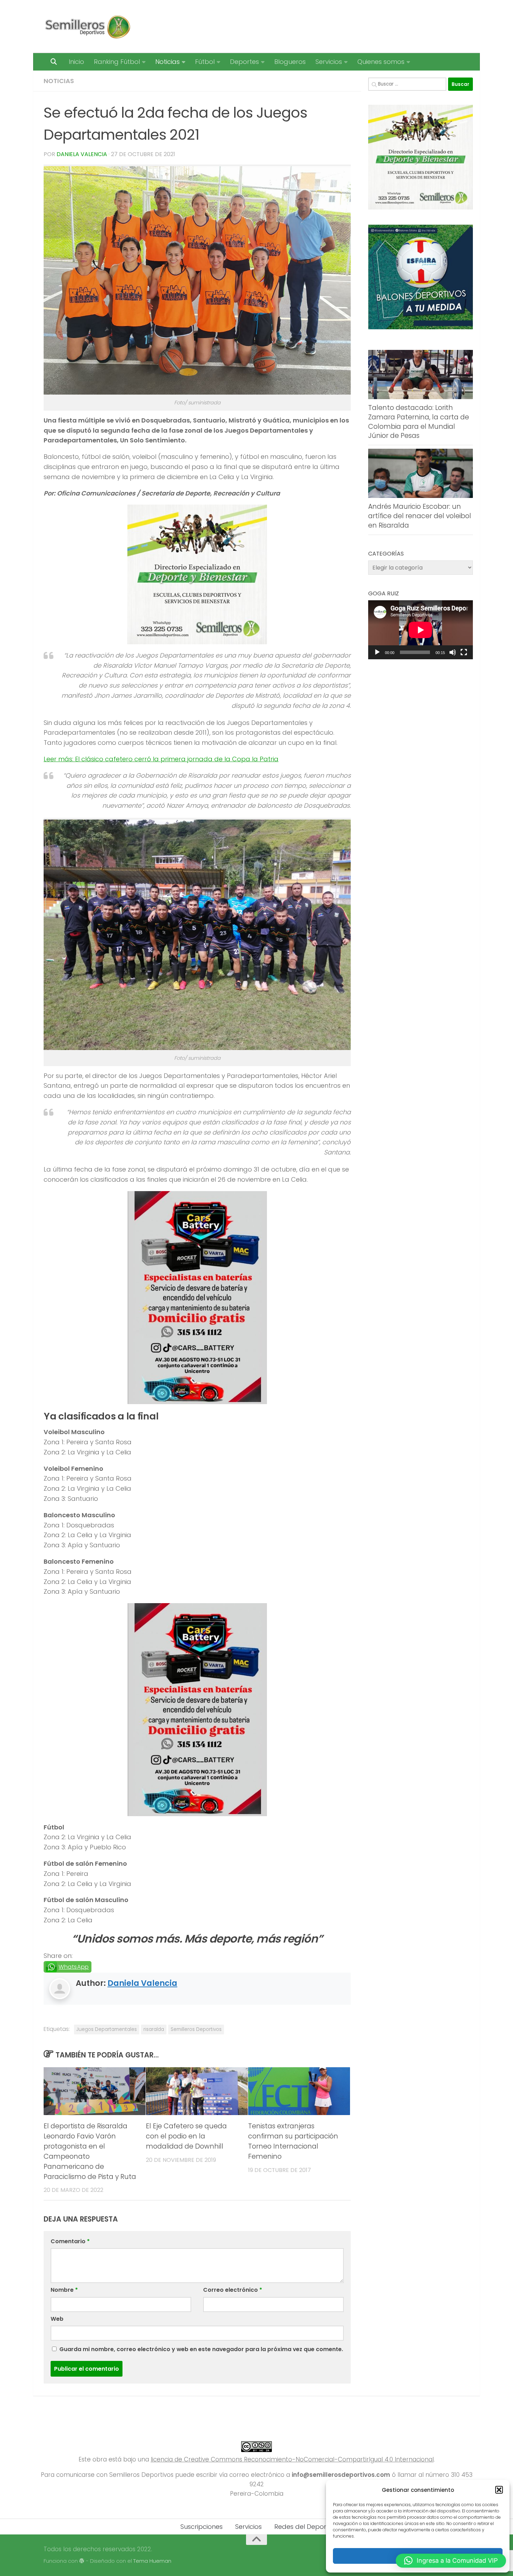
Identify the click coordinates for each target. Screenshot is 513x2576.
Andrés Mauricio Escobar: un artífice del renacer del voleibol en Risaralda (420, 516)
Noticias (168, 62)
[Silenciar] (453, 652)
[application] (421, 630)
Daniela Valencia (82, 154)
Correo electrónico (233, 2290)
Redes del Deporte (303, 2527)
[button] (499, 2490)
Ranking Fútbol (117, 62)
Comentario (70, 2241)
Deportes (244, 62)
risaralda (154, 2029)
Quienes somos (381, 62)
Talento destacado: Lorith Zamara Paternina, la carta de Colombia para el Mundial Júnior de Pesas (419, 422)
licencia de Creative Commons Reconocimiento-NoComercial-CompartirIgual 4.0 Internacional (292, 2459)
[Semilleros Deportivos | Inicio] (87, 27)
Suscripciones (202, 2527)
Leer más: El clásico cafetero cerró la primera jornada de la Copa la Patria (161, 759)
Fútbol (205, 62)
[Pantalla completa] (464, 652)
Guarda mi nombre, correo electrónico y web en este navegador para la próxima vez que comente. (201, 2349)
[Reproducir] (377, 652)
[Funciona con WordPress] (82, 2561)
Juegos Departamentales (107, 2029)
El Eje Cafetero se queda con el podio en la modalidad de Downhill (186, 2136)
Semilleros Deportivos (196, 2029)
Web (57, 2319)
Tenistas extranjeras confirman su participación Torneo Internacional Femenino (293, 2141)
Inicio (76, 62)
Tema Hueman (152, 2561)
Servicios (329, 62)
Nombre (64, 2290)
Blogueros (290, 62)
